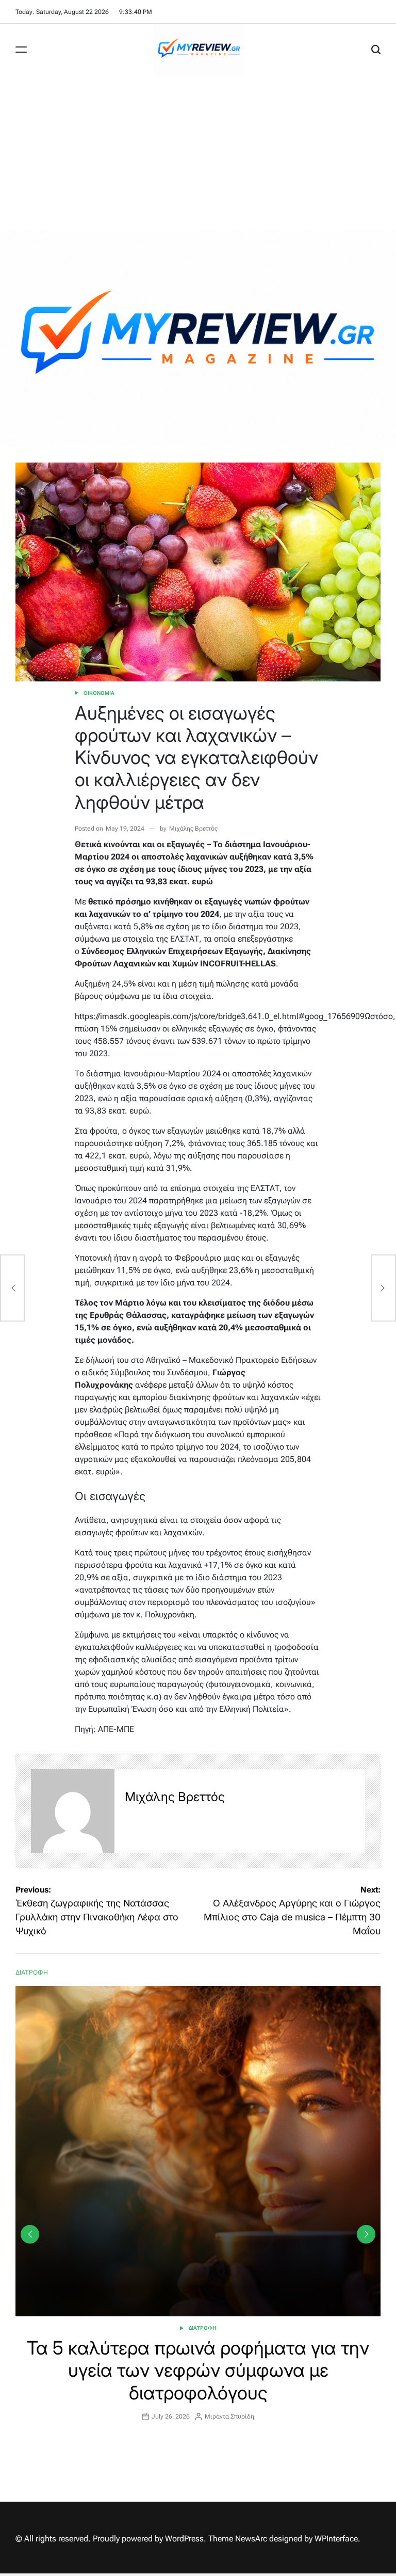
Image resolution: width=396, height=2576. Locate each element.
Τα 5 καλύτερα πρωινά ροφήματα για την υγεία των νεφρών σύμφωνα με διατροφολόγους (198, 2370)
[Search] (376, 50)
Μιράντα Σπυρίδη (229, 2416)
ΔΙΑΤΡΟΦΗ (203, 2328)
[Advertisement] (198, 153)
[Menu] (21, 50)
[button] (366, 2234)
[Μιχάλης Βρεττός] (73, 1811)
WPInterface (336, 2539)
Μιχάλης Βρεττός (193, 829)
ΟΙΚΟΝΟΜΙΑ (99, 693)
